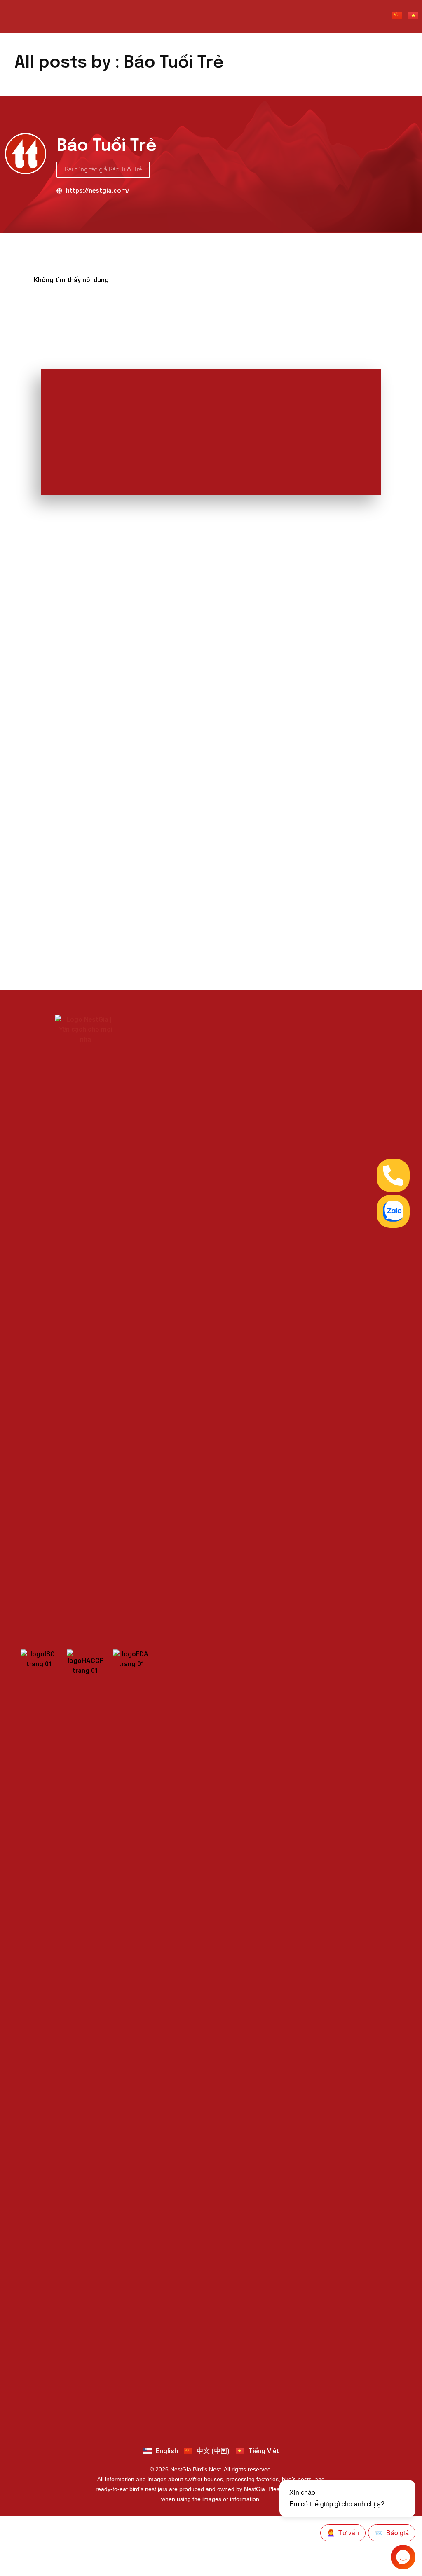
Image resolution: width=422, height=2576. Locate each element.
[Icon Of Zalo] (393, 1211)
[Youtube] (195, 2409)
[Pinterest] (249, 2409)
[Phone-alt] (393, 1176)
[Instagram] (231, 2409)
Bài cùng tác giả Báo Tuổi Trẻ (103, 169)
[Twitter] (267, 2409)
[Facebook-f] (176, 2409)
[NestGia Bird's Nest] (45, 16)
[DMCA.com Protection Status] (291, 1086)
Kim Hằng (50, 774)
